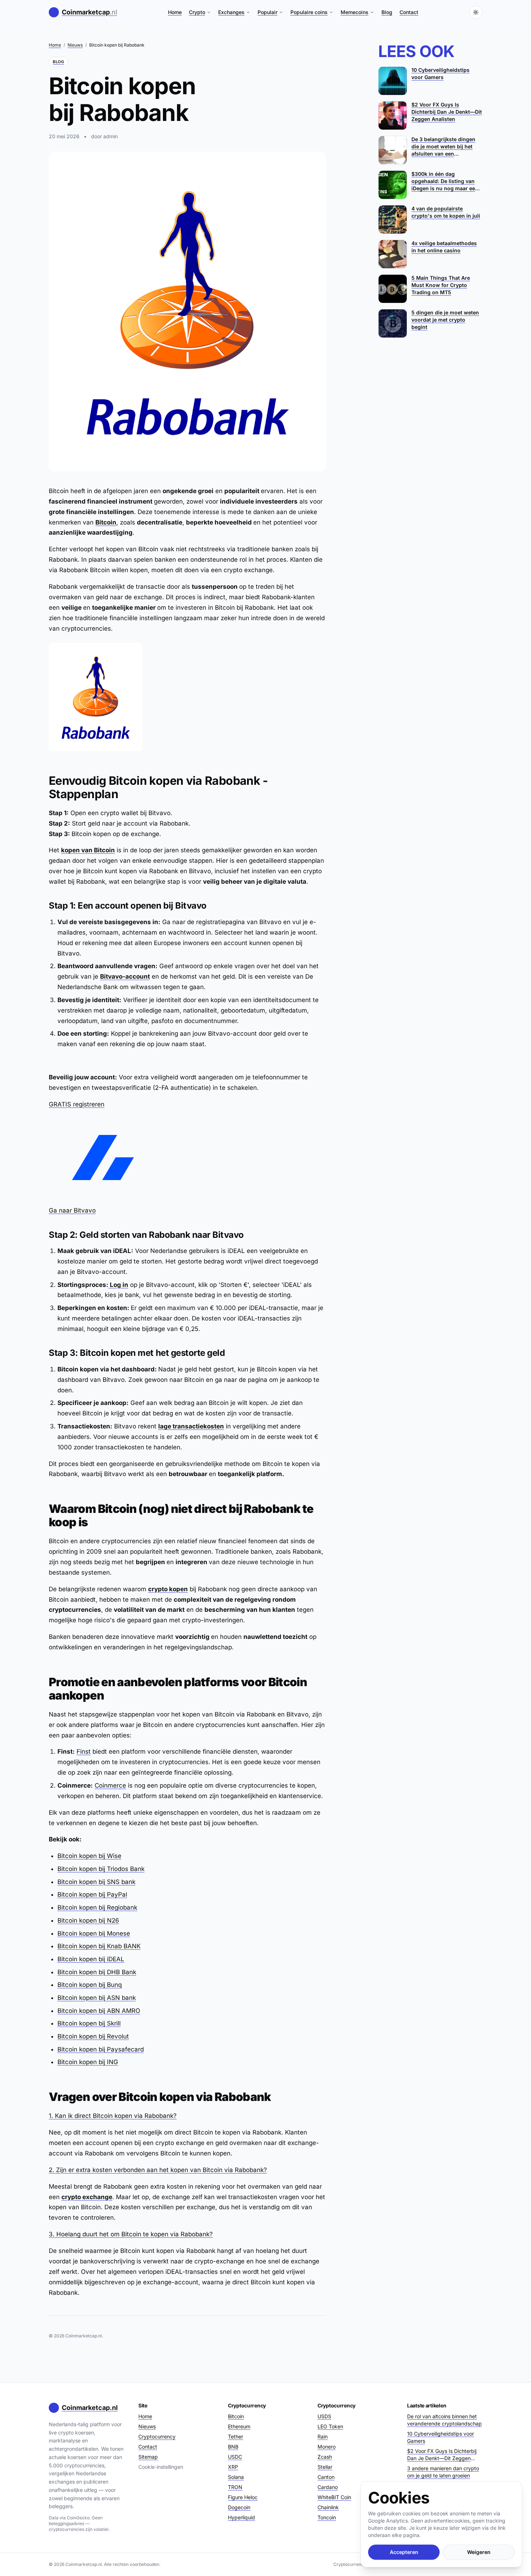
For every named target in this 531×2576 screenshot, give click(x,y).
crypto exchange (87, 2197)
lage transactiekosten (191, 1426)
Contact (409, 12)
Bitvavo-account (125, 976)
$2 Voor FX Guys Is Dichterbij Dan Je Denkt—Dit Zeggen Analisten (442, 2455)
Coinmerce (110, 1785)
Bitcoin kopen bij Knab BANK (99, 1946)
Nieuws (75, 45)
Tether (236, 2436)
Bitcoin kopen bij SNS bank (96, 1882)
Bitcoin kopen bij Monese (94, 1933)
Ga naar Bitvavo (72, 1210)
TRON (235, 2487)
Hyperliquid (241, 2517)
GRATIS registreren (77, 1104)
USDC (235, 2457)
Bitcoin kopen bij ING (88, 2062)
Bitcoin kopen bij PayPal (92, 1894)
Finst (84, 1752)
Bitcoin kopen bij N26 (88, 1920)
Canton (326, 2477)
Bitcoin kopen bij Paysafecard (101, 2049)
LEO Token (330, 2426)
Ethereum (239, 2426)
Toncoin (327, 2517)
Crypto (197, 12)
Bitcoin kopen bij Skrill (89, 2023)
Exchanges (231, 12)
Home (175, 12)
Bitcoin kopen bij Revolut (93, 2036)
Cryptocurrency (157, 2436)
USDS (324, 2416)
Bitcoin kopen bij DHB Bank (97, 1972)
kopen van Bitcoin (88, 850)
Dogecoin (239, 2507)
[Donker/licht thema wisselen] (476, 12)
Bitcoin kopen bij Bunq (90, 1985)
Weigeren (479, 2552)
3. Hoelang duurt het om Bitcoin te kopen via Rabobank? (131, 2234)
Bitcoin (106, 522)
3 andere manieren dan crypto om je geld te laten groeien (443, 2472)
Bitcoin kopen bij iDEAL (91, 1959)
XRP (233, 2467)
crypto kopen (168, 1589)
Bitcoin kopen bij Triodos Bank (101, 1869)
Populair (267, 12)
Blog (387, 12)
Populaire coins (309, 12)
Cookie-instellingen (161, 2467)
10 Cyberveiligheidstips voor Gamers (441, 2437)
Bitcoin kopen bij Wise (89, 1856)
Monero (327, 2447)
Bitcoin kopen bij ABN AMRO (99, 2011)
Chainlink (328, 2507)
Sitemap (148, 2457)
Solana (236, 2477)
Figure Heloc (243, 2497)
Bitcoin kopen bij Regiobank (97, 1907)
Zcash (325, 2457)
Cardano (328, 2487)
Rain (323, 2436)
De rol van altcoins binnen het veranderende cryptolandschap (444, 2420)
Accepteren (404, 2552)
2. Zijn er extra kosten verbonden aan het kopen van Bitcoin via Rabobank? (158, 2170)
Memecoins (355, 12)
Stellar (325, 2467)
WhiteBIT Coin (334, 2497)
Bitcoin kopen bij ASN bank (97, 1998)
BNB (233, 2447)
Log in (118, 1285)
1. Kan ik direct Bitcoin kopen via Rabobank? (113, 2116)
